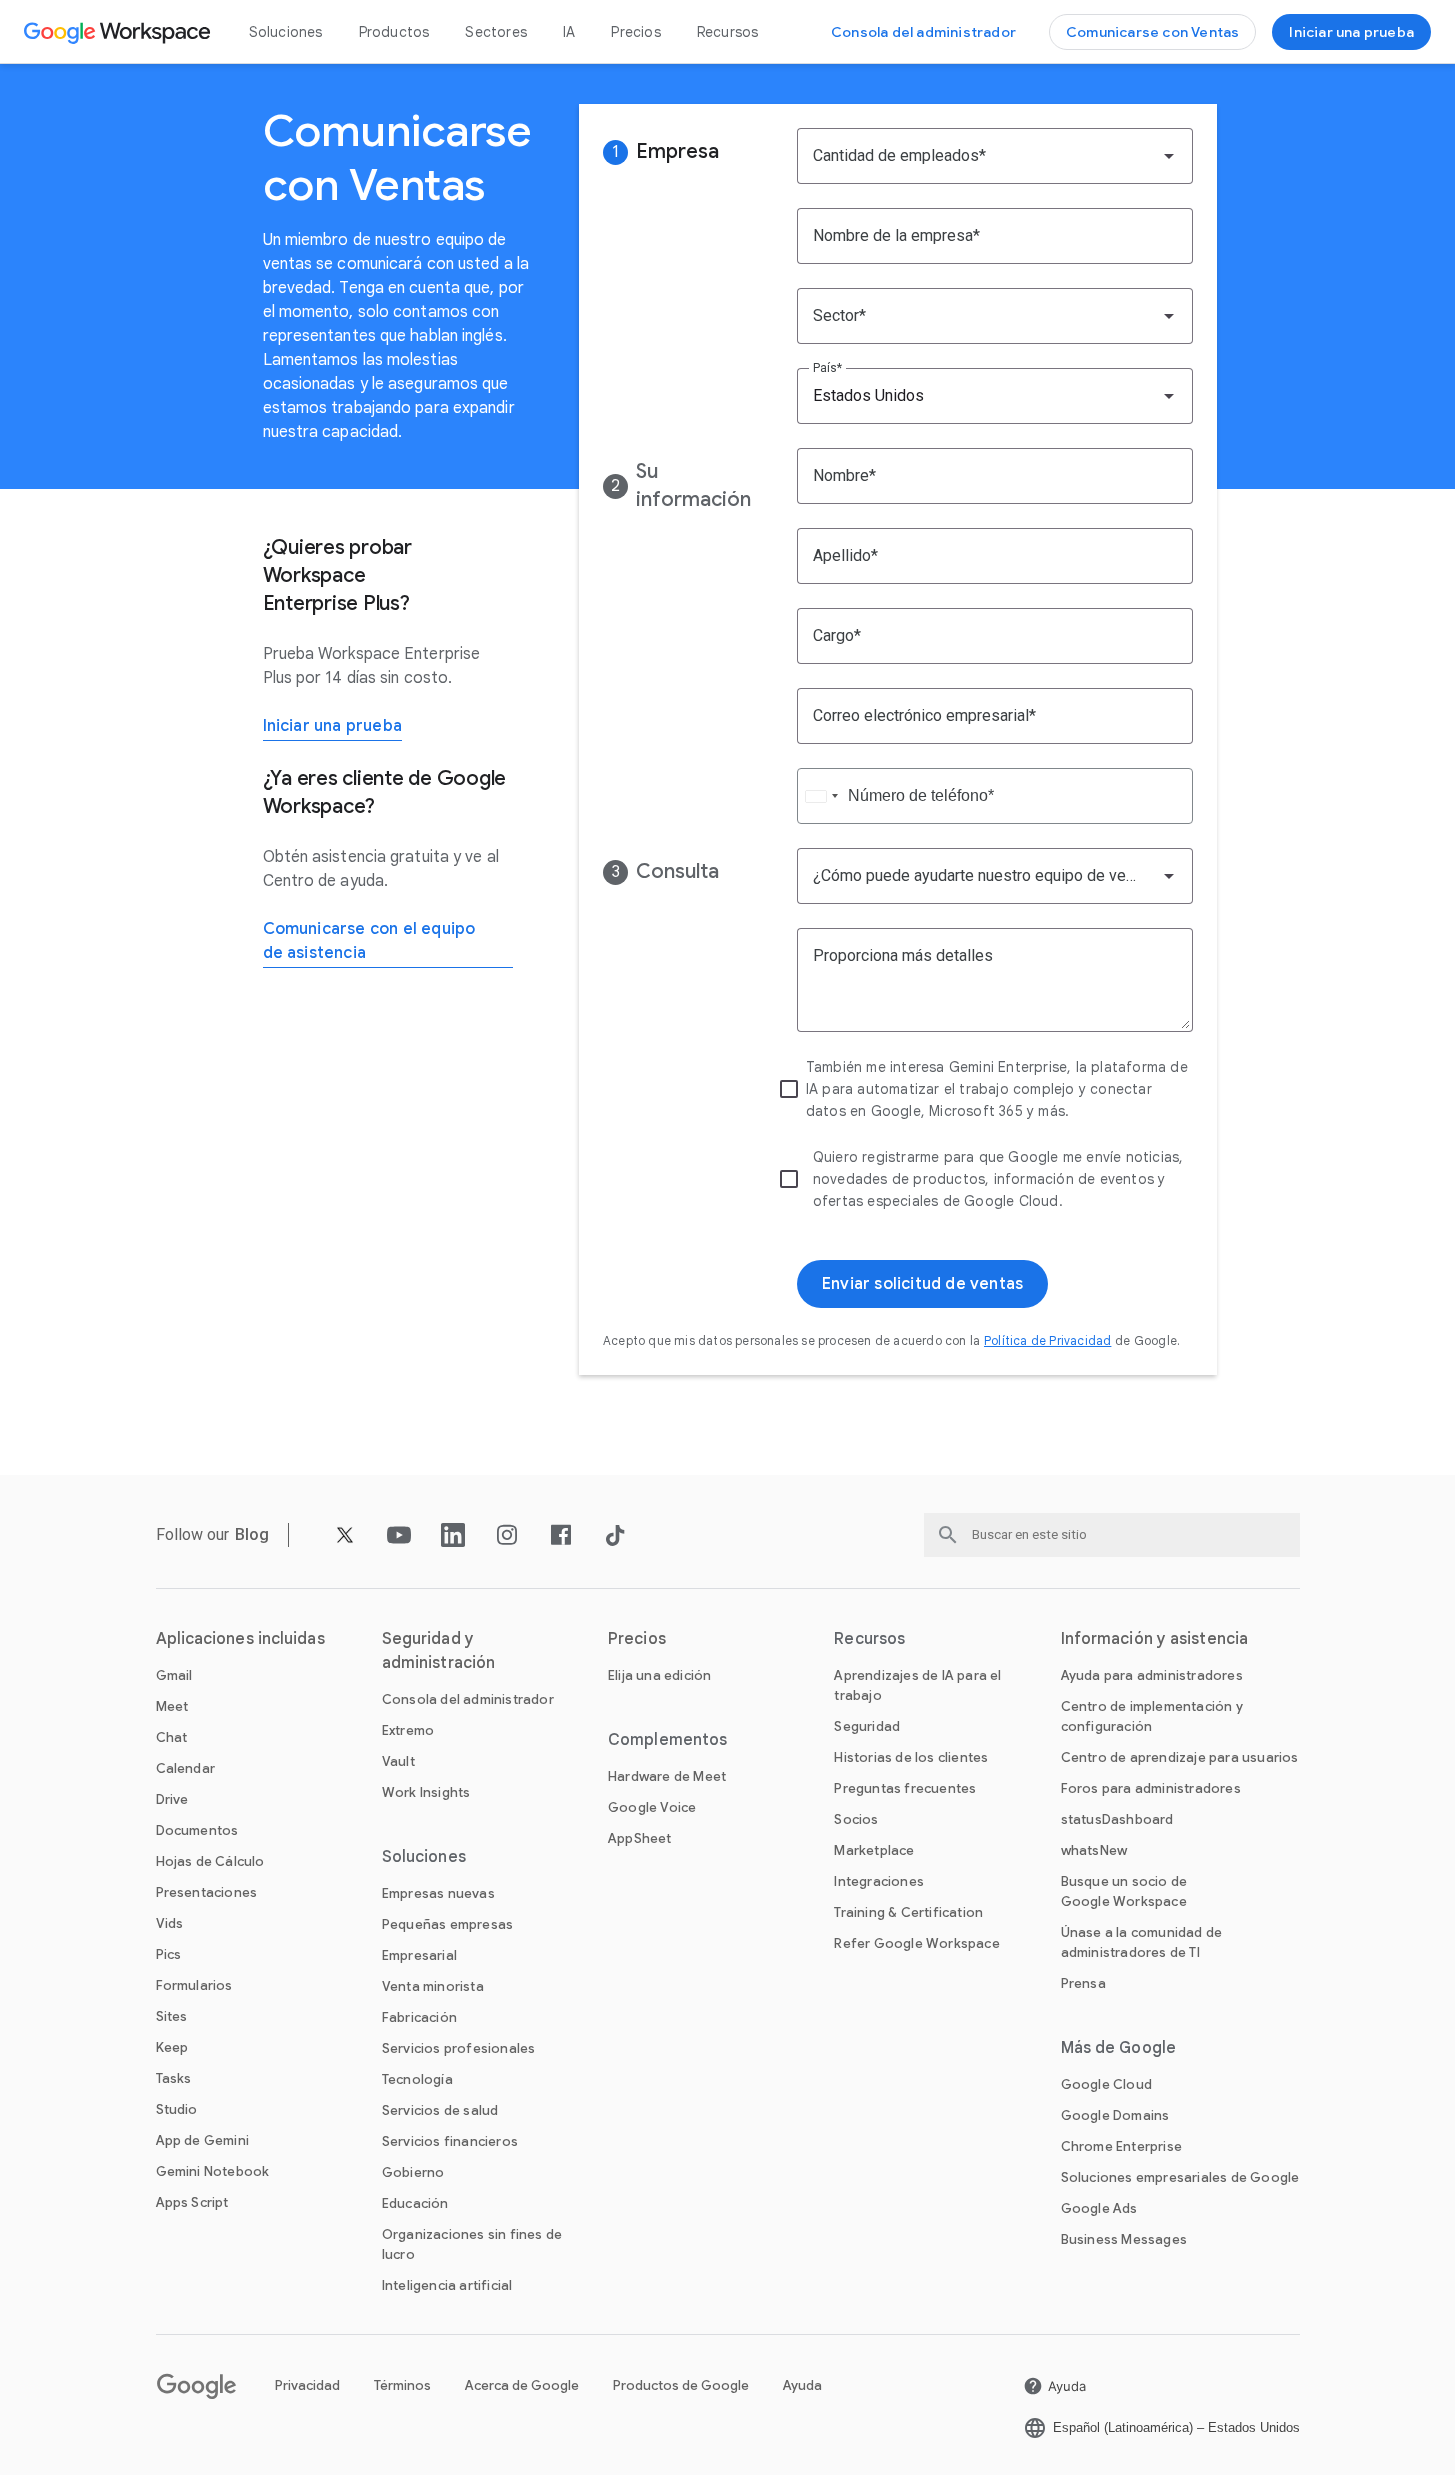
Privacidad (307, 2385)
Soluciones (286, 32)
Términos (402, 2385)
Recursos (728, 32)
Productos (394, 32)
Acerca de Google (522, 2385)
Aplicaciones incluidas (240, 1639)
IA (569, 32)
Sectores (496, 32)
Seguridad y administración (438, 1651)
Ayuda (802, 2385)
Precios (635, 32)
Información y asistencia (1154, 1639)
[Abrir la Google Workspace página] (119, 32)
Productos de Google (681, 2385)
